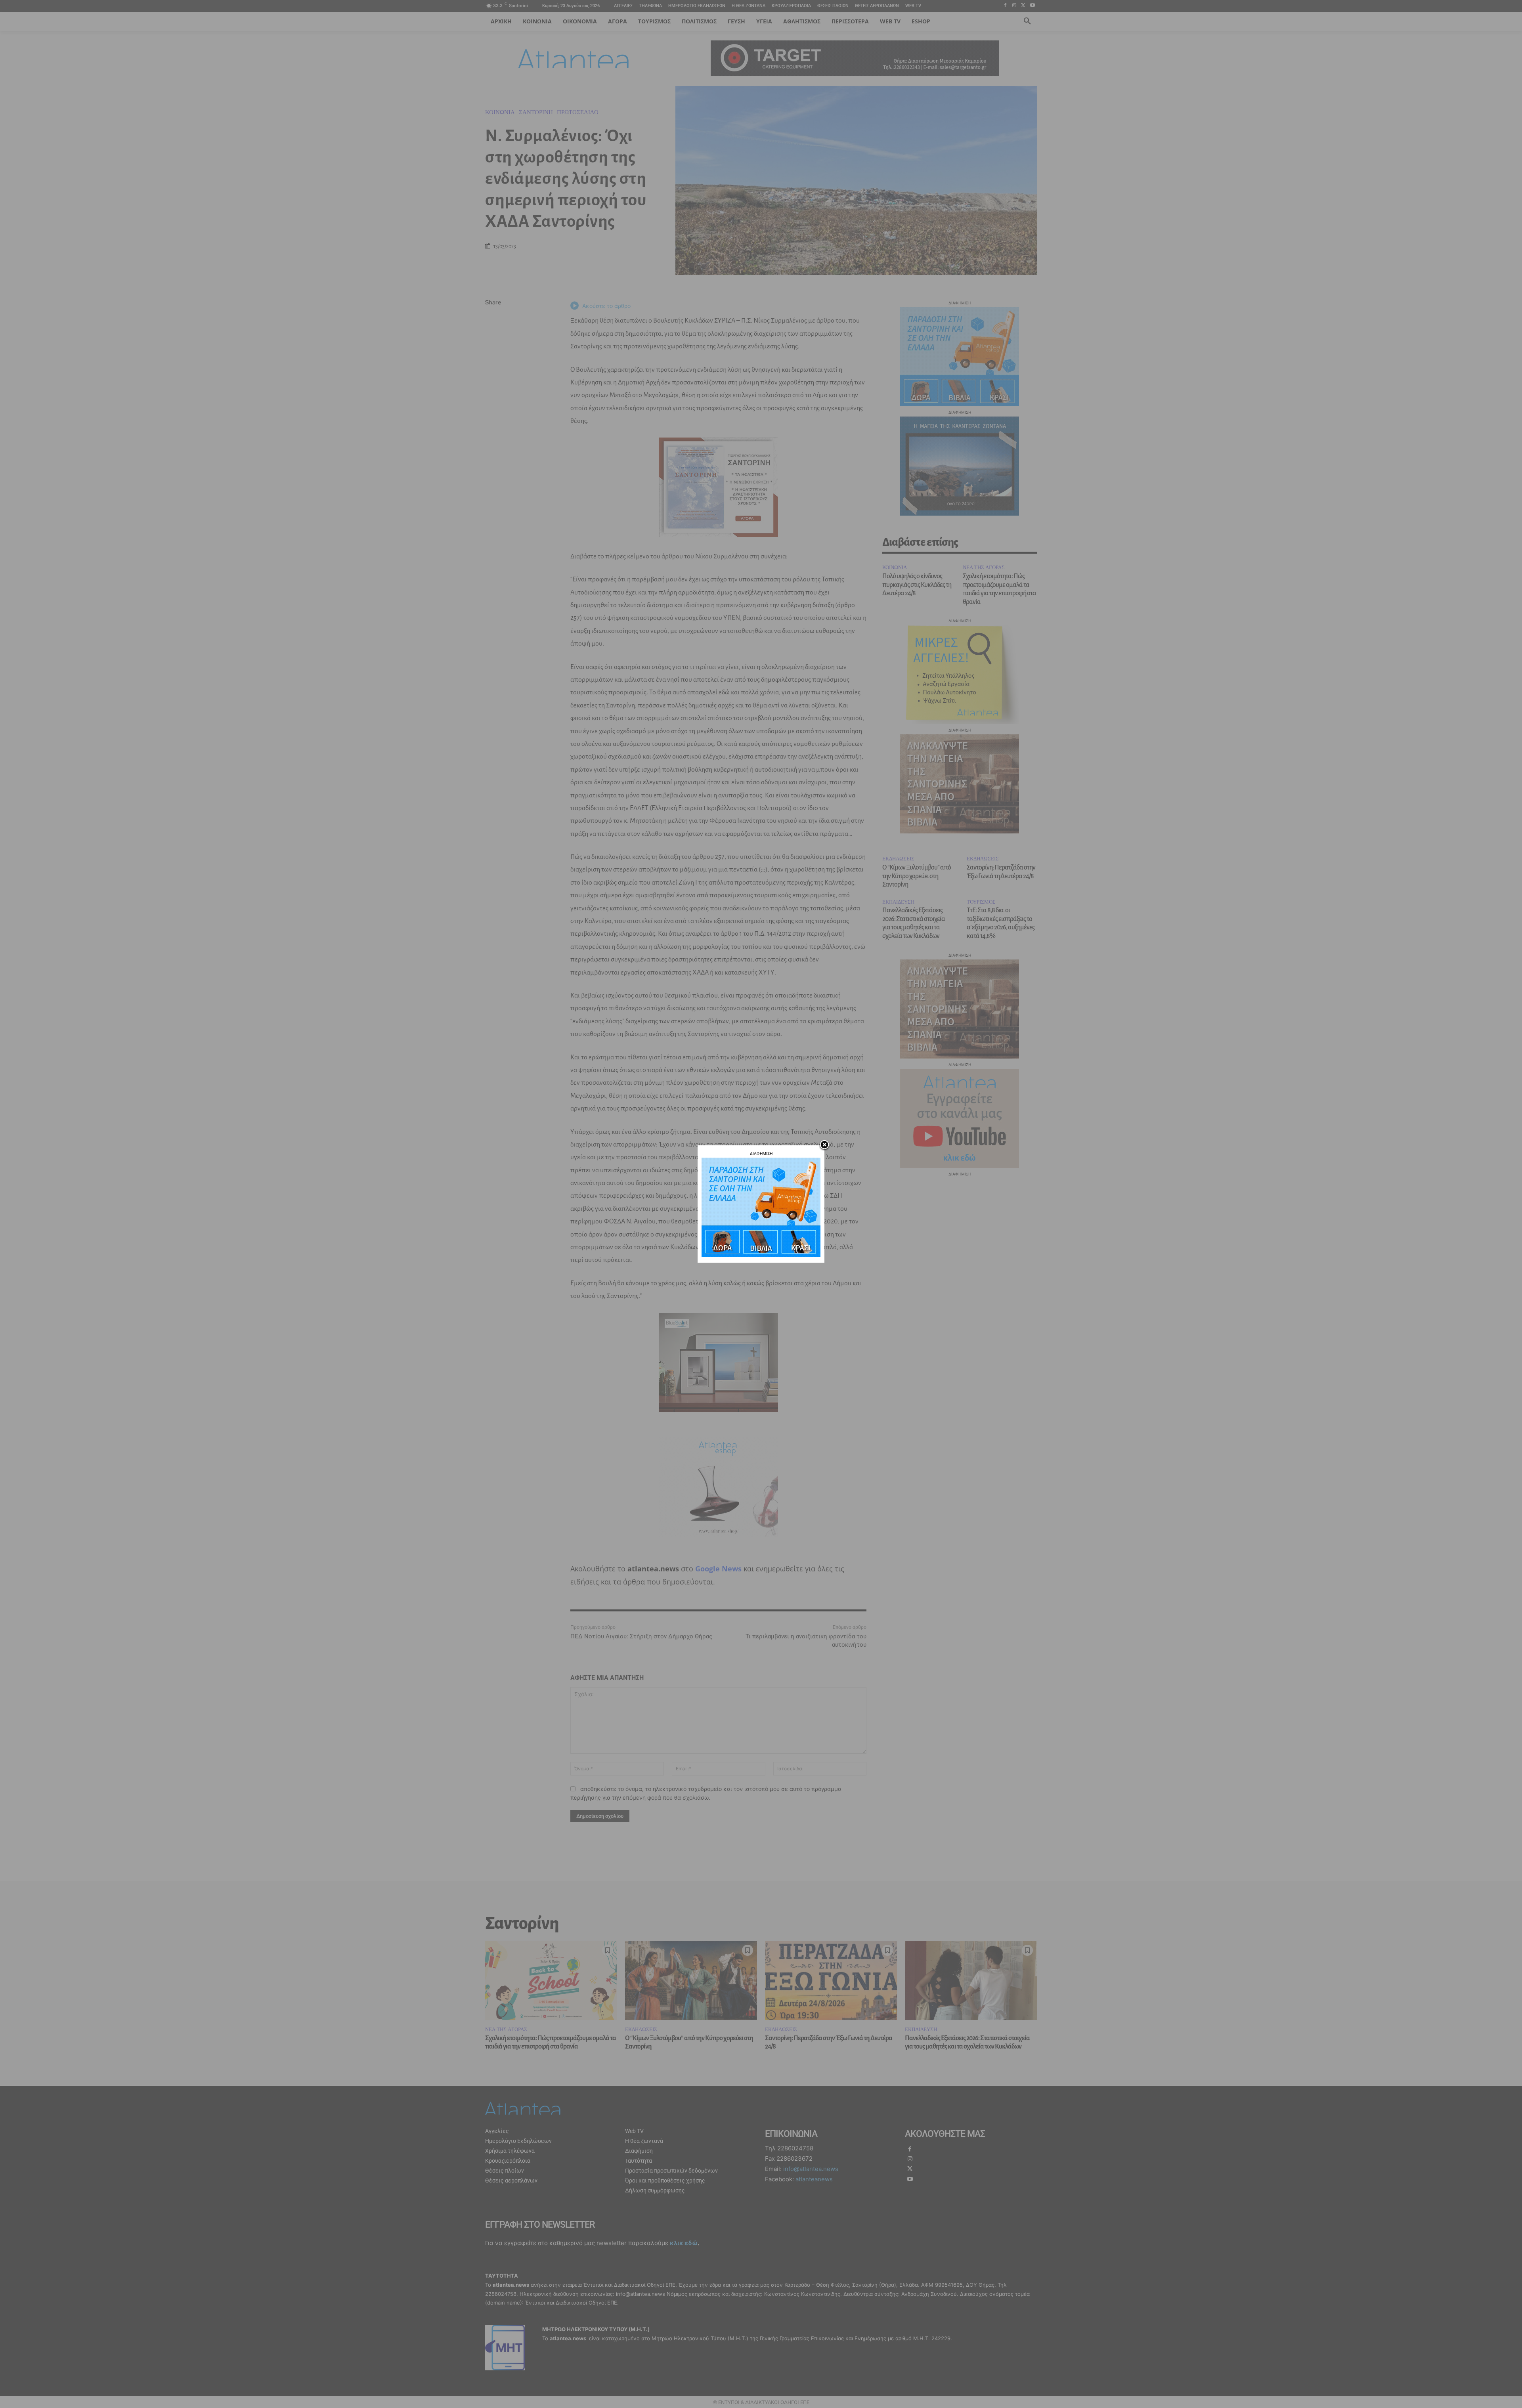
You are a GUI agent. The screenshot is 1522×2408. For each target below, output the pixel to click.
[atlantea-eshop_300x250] (761, 1255)
